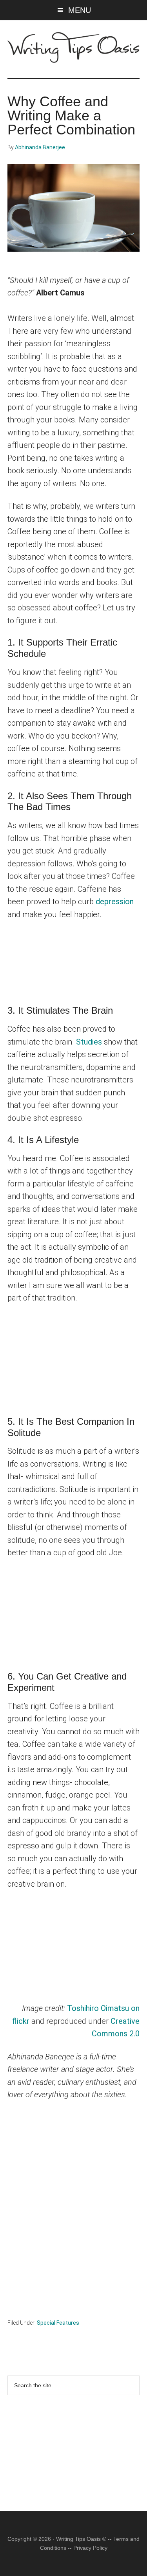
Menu (80, 10)
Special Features (58, 2323)
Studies (89, 1042)
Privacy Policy (90, 2548)
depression (115, 902)
